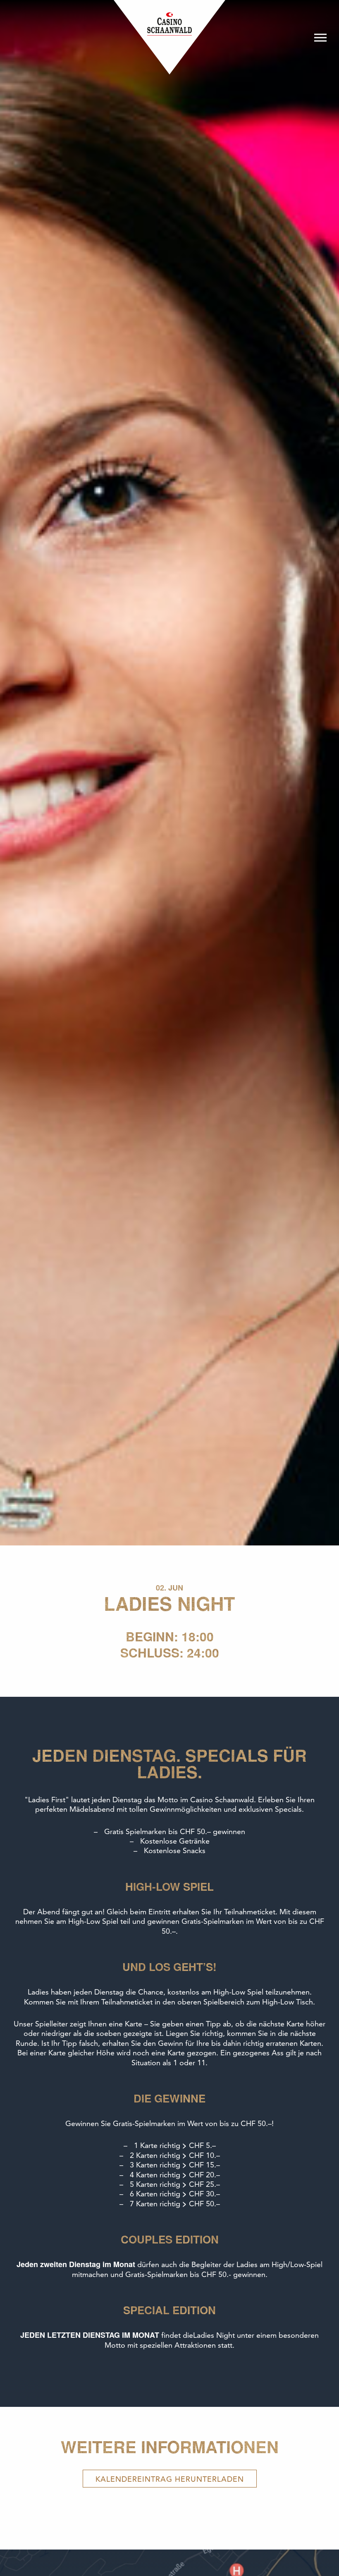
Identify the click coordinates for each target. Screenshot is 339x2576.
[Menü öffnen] (320, 37)
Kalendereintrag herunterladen (170, 2479)
